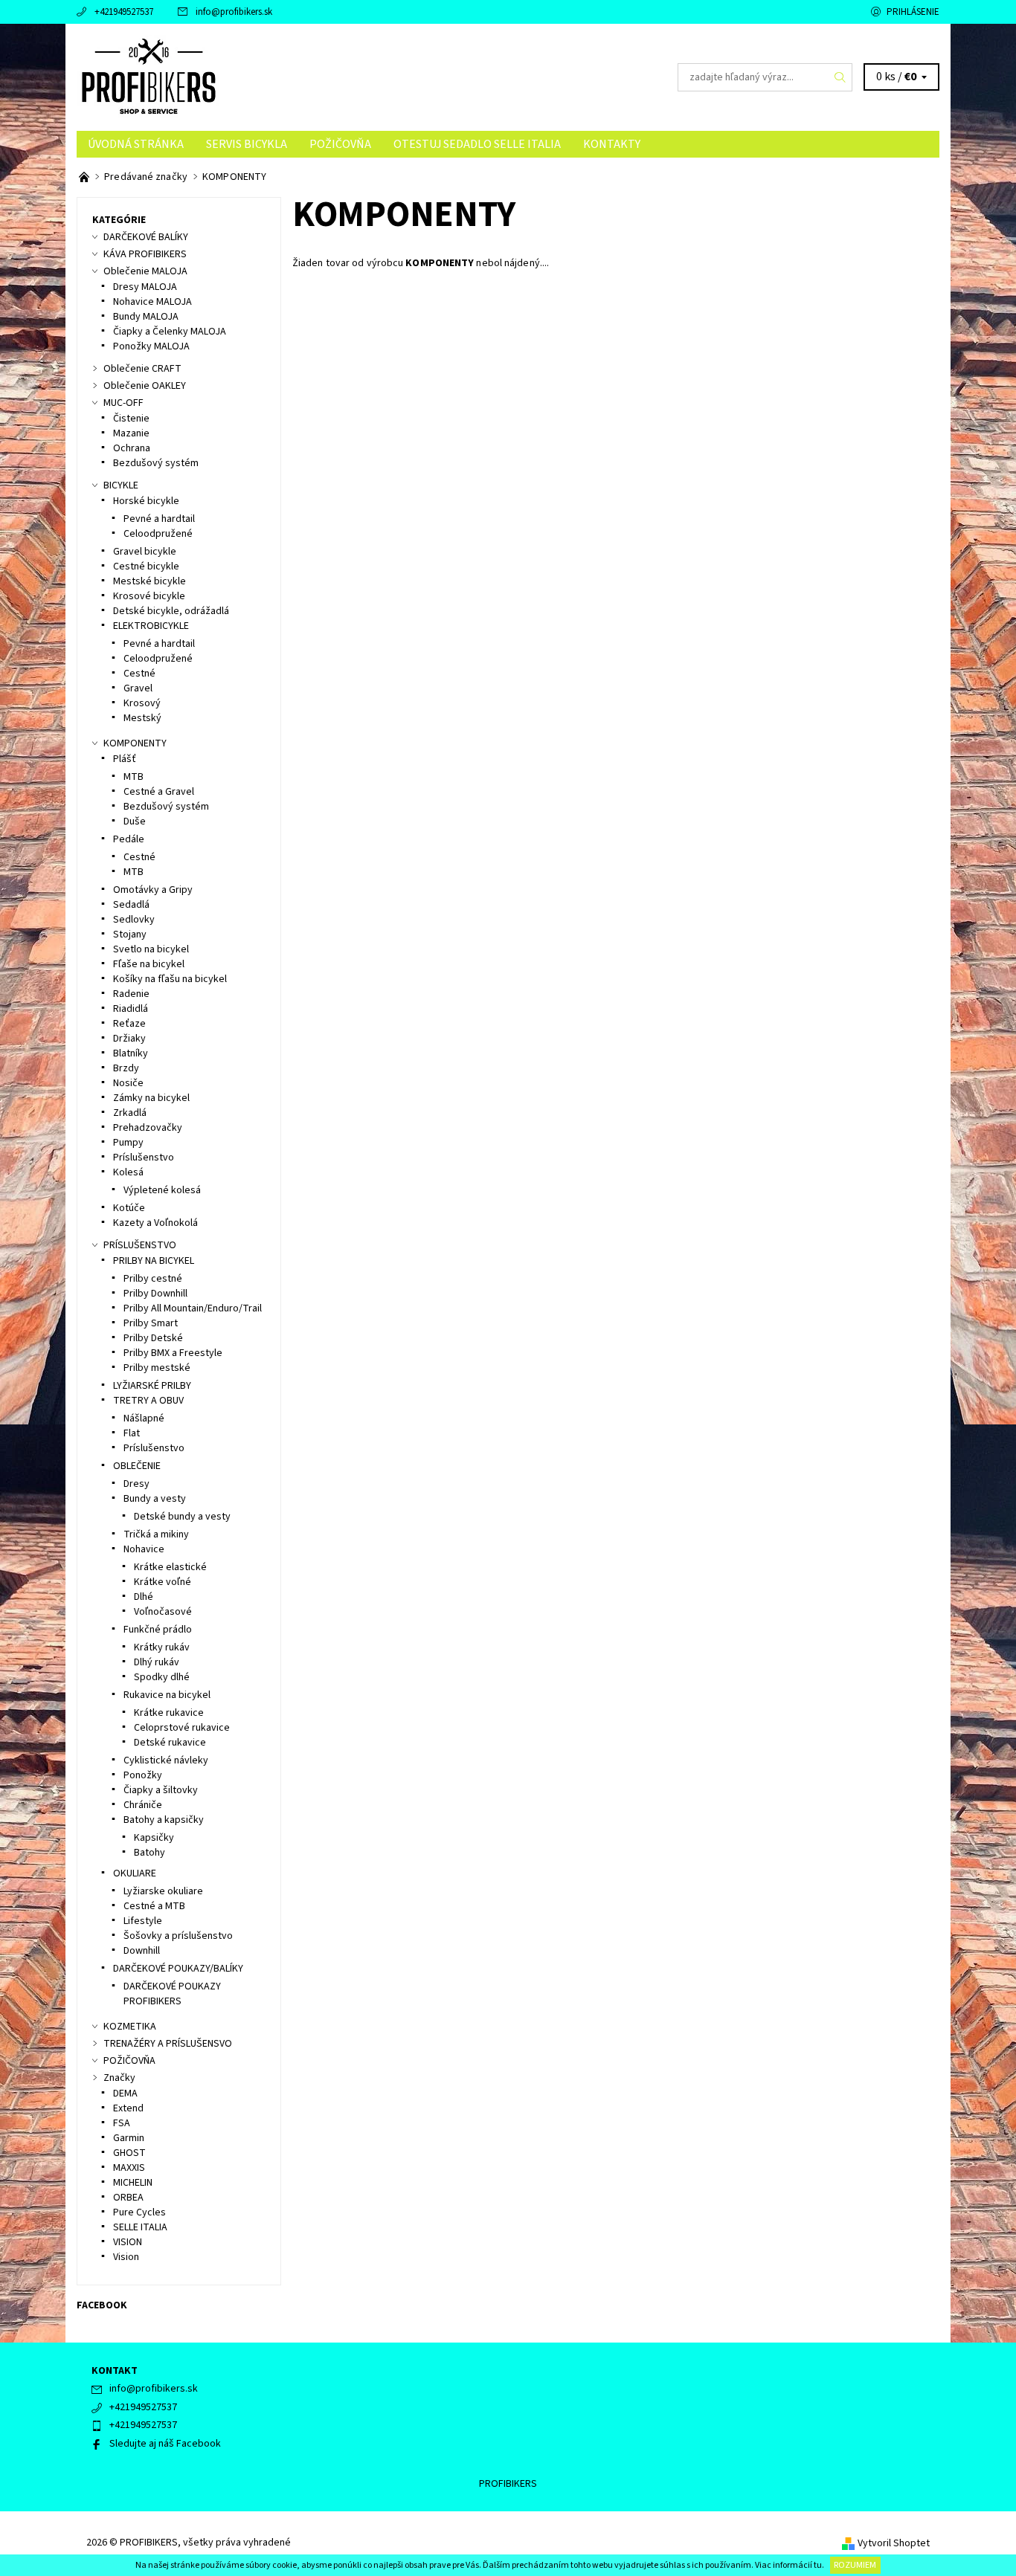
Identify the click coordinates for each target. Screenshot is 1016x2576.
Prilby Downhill (155, 1294)
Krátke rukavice (169, 1713)
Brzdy (126, 1068)
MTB (134, 777)
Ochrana (132, 448)
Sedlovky (134, 920)
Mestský (142, 718)
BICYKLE (121, 485)
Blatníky (131, 1053)
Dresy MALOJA (145, 287)
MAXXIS (129, 2168)
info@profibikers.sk (234, 12)
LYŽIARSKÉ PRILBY (152, 1386)
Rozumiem (855, 2565)
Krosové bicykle (149, 596)
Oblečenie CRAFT (142, 369)
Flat (132, 1433)
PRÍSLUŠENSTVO (140, 1245)
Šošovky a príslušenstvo (178, 1936)
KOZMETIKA (130, 2027)
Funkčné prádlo (158, 1630)
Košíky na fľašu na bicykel (170, 979)
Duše (135, 821)
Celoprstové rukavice (182, 1728)
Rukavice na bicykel (167, 1695)
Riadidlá (131, 1009)
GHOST (129, 2153)
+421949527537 (124, 12)
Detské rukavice (170, 1743)
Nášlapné (144, 1418)
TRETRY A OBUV (148, 1401)
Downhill (142, 1951)
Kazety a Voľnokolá (155, 1223)
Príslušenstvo (144, 1158)
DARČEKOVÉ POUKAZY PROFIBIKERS (172, 1994)
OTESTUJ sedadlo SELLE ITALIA (477, 144)
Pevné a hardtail (159, 519)
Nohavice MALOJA (152, 302)
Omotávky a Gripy (153, 890)
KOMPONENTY (135, 743)
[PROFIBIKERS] (149, 77)
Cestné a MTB (154, 1906)
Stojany (130, 934)
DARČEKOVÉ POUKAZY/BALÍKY (178, 1969)
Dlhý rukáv (157, 1662)
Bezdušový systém (156, 463)
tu (818, 2565)
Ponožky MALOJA (151, 346)
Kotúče (129, 1208)
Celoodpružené (158, 534)
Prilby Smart (151, 1323)
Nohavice (144, 1549)
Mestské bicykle (149, 581)
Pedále (129, 839)
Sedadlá (131, 905)
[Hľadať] (840, 77)
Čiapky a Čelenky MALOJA (170, 332)
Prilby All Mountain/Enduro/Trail (193, 1308)
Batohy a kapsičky (164, 1820)
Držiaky (129, 1039)
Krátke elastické (170, 1567)
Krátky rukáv (162, 1647)
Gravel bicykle (145, 552)
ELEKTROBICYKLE (151, 626)
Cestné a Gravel (159, 792)
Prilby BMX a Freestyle (173, 1353)
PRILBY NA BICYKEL (154, 1261)
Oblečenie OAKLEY (145, 386)
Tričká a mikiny (156, 1534)
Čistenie (131, 419)
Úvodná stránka (136, 144)
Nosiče (128, 1083)
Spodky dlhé (162, 1677)
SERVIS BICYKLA (247, 144)
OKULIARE (135, 1873)
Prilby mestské (157, 1368)
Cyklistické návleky (166, 1760)
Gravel (138, 688)
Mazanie (131, 433)
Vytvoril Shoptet (894, 2543)
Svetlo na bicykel (151, 949)
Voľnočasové (163, 1612)
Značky (119, 2078)
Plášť (125, 759)
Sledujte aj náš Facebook (165, 2444)
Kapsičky (154, 1838)
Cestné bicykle (146, 566)
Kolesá (128, 1172)
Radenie (131, 994)
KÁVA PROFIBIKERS (145, 254)
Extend (128, 2108)
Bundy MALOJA (146, 317)
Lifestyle (143, 1921)
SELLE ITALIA (140, 2227)
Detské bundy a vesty (182, 1517)
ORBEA (128, 2198)
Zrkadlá (130, 1113)
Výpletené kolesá (162, 1190)
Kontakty (612, 144)
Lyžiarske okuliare (163, 1891)
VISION (128, 2242)
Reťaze (129, 1024)
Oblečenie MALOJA (145, 271)
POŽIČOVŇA (340, 144)
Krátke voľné (163, 1582)
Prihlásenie (913, 12)
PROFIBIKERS (508, 2484)
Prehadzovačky (148, 1128)
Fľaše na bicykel (149, 964)
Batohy (149, 1853)
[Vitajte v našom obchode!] (85, 177)
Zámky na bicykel (151, 1098)
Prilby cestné (153, 1279)
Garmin (129, 2138)
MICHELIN (133, 2183)
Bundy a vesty (155, 1499)
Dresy (136, 1484)
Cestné (139, 674)
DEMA (125, 2094)
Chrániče (143, 1805)
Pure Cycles (139, 2212)
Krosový (142, 703)
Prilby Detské (153, 1338)
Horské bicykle (146, 501)
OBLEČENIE (137, 1466)
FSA (122, 2123)
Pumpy (128, 1143)
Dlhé (144, 1597)
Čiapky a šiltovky (161, 1790)
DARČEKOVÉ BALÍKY (146, 237)
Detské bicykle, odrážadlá (171, 611)
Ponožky (143, 1775)
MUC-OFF (123, 403)
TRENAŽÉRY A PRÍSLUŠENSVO (168, 2044)
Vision (126, 2257)
